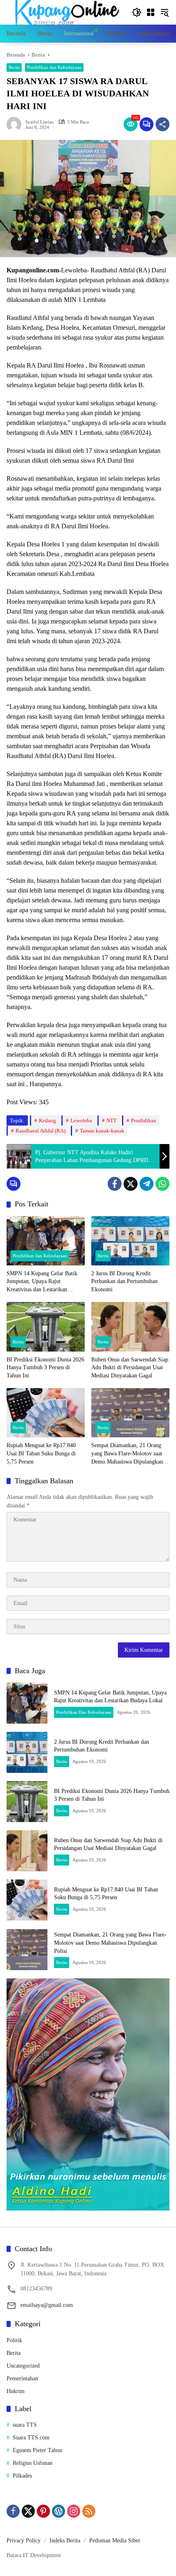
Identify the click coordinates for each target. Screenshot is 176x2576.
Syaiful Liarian (39, 122)
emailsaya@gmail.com (47, 2305)
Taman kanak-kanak (102, 1131)
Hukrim (16, 2391)
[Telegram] (147, 1184)
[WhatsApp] (162, 1184)
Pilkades (22, 2476)
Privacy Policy (24, 2541)
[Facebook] (115, 1184)
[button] (137, 12)
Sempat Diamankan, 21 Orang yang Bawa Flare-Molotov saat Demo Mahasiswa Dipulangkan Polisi (127, 1454)
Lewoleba (81, 1120)
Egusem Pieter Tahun (37, 2450)
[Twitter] (131, 1184)
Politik (14, 2340)
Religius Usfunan (33, 2463)
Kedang (47, 1120)
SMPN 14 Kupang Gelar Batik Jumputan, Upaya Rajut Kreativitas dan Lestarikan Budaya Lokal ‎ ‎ (42, 1282)
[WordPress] (59, 2511)
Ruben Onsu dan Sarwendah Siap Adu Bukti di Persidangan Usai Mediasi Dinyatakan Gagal (130, 1368)
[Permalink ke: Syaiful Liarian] (16, 124)
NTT (112, 1120)
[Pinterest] (43, 2511)
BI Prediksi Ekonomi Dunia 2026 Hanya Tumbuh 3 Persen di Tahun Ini (45, 1368)
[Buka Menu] (151, 12)
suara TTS (25, 2425)
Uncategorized (23, 2366)
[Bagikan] (162, 124)
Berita (14, 67)
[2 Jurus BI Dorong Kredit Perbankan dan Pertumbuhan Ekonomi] (130, 1241)
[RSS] (89, 2511)
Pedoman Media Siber (115, 2541)
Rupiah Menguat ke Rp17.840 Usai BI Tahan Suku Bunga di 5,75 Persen (41, 1453)
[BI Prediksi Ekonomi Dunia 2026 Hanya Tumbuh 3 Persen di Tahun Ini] (46, 1327)
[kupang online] (65, 12)
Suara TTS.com (31, 2438)
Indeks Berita (65, 2541)
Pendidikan (144, 1120)
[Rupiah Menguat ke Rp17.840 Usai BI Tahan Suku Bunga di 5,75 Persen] (46, 1413)
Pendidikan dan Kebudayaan (54, 67)
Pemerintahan (22, 2378)
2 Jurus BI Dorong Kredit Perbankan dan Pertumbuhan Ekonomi (124, 1281)
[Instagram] (74, 2511)
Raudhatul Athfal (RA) (41, 1131)
